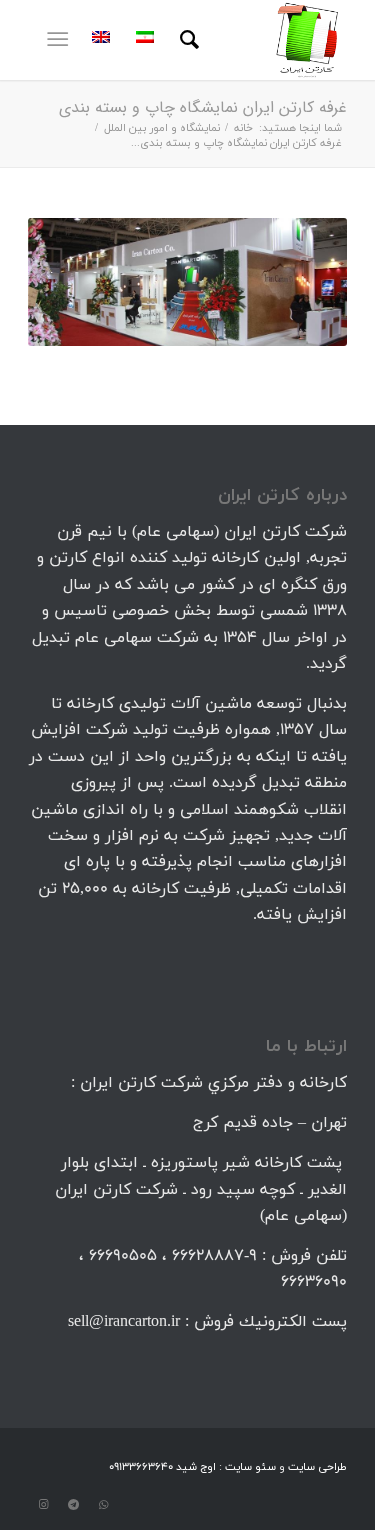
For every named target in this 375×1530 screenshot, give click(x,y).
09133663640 (141, 1467)
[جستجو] (186, 40)
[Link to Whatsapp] (103, 1505)
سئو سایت (250, 1467)
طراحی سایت (317, 1467)
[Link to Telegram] (73, 1505)
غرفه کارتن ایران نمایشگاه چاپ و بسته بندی (203, 107)
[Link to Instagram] (43, 1505)
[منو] (61, 40)
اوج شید (194, 1467)
